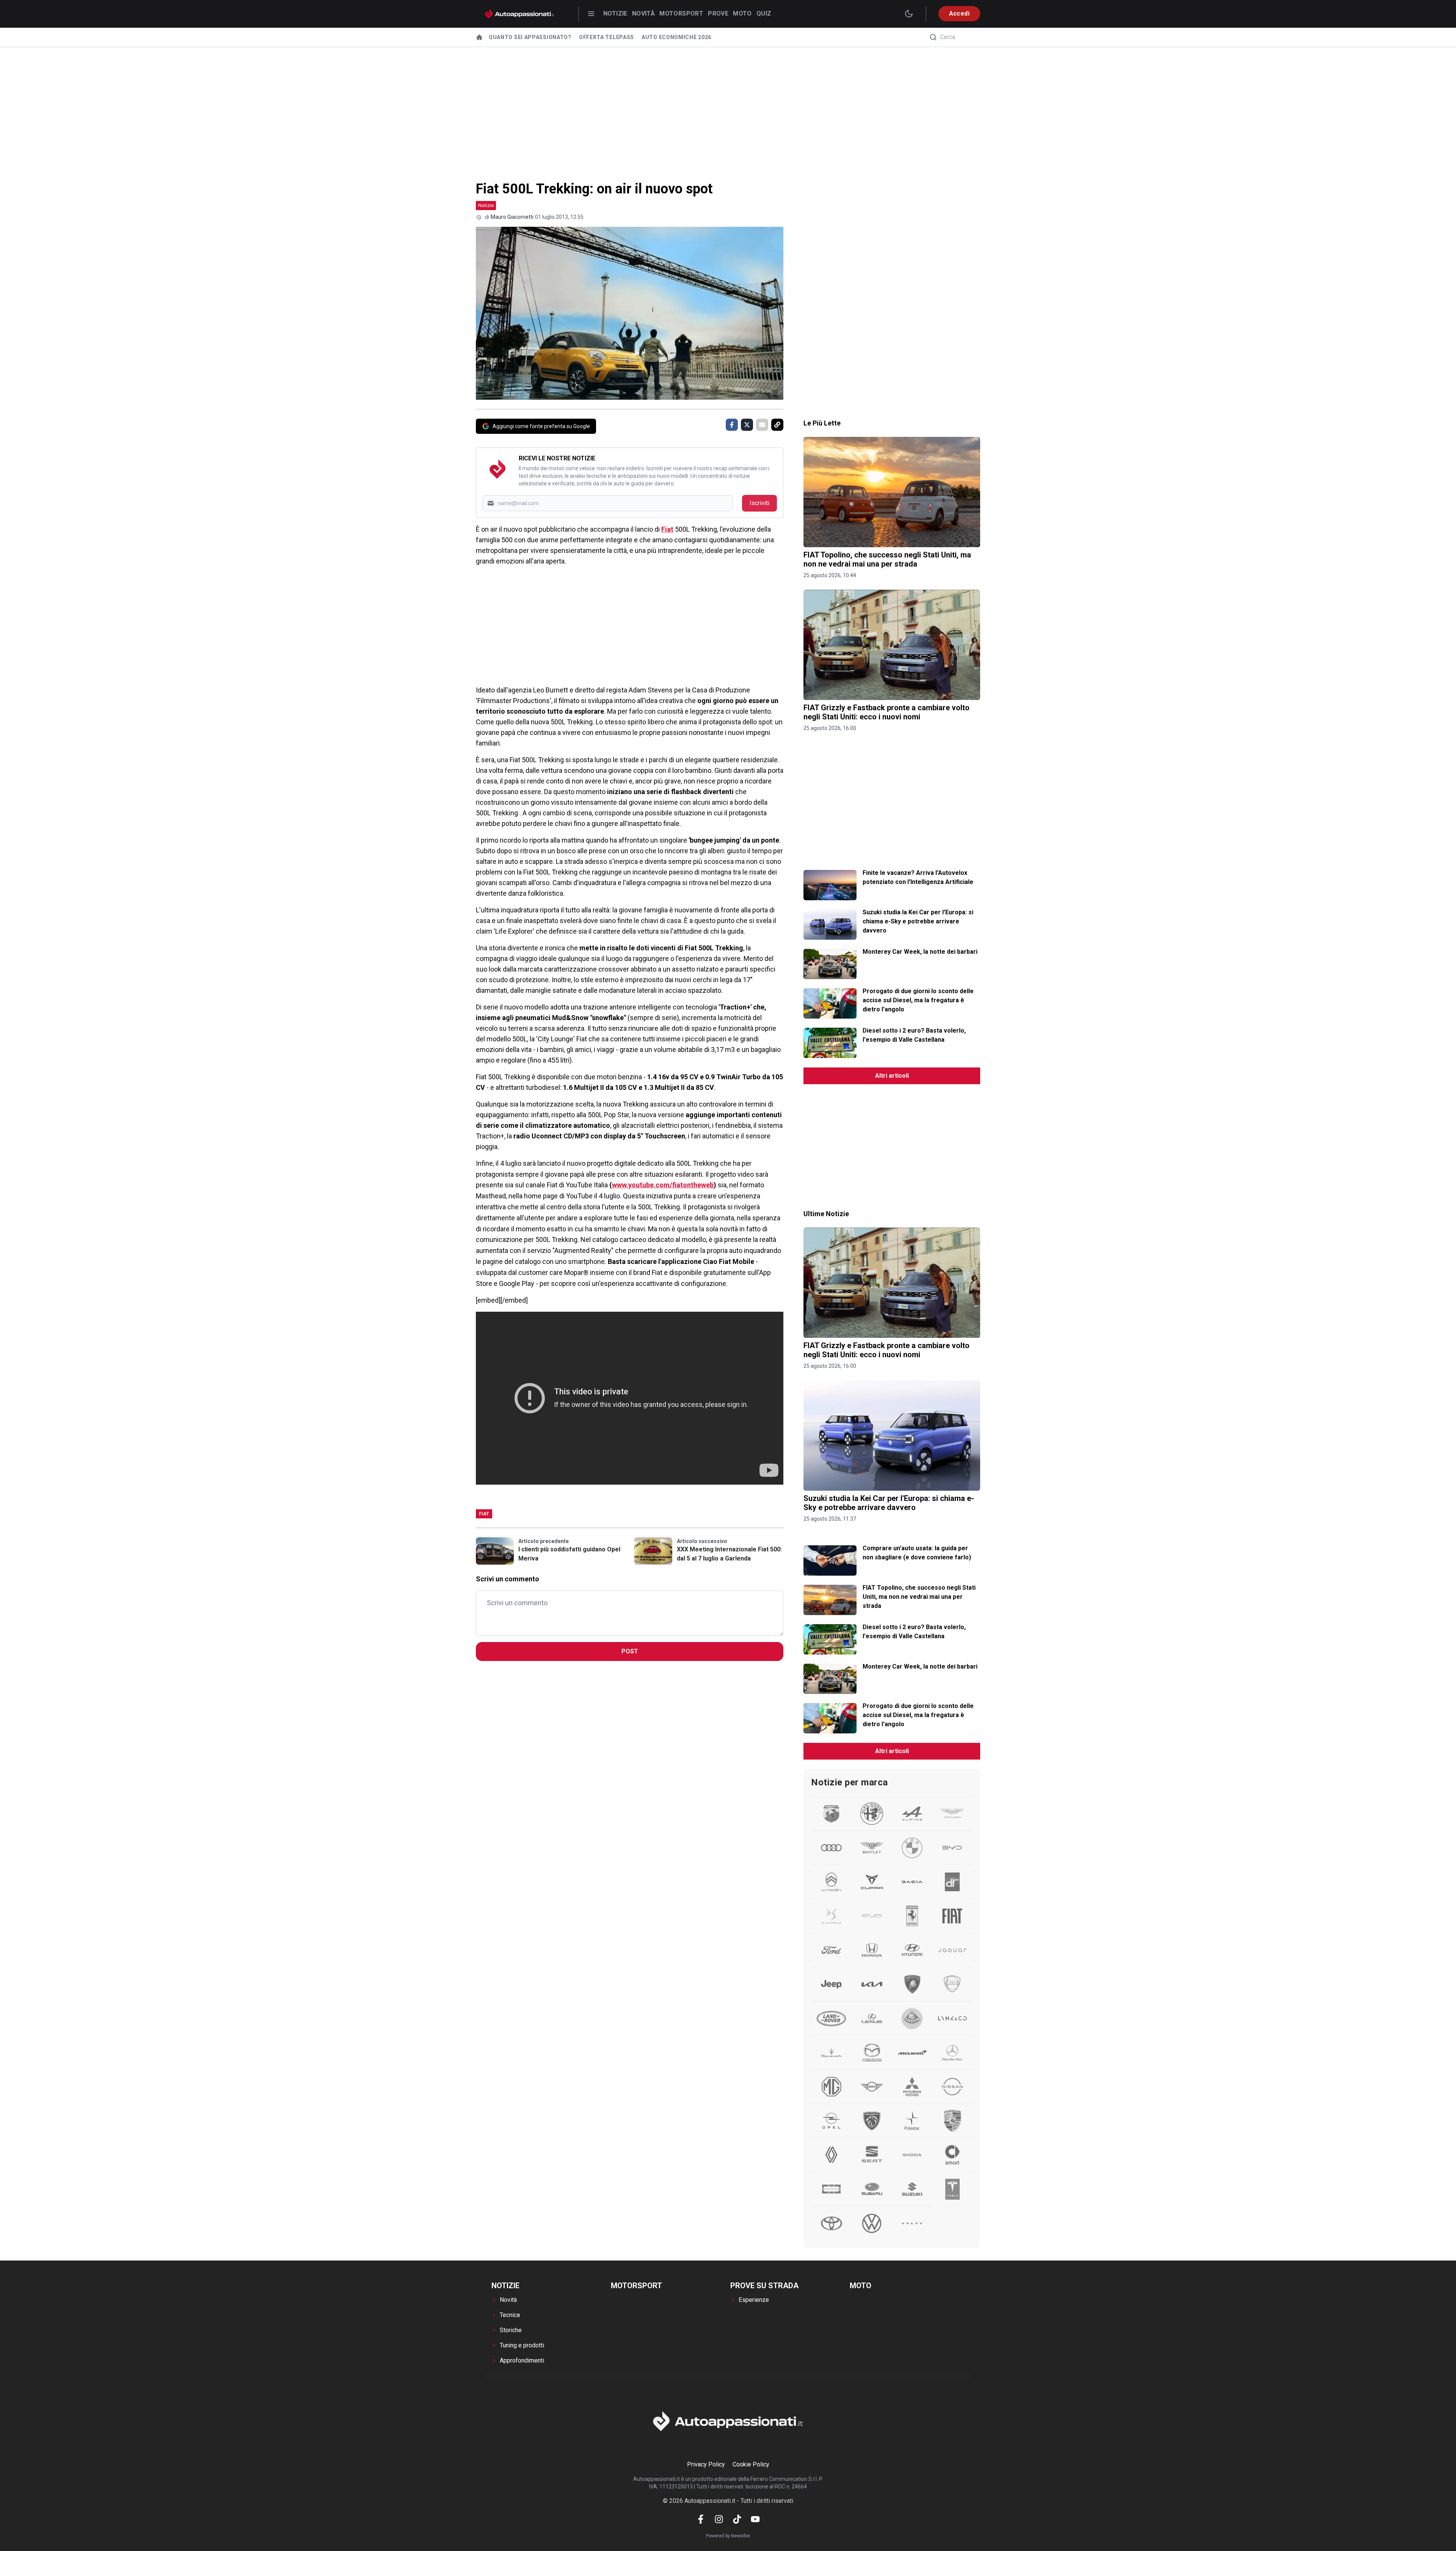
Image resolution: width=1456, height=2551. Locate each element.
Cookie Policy (751, 2464)
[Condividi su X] (747, 425)
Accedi (959, 13)
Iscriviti (759, 503)
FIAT (484, 1514)
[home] (479, 37)
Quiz (764, 13)
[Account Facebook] (701, 2519)
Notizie (615, 13)
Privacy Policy (706, 2464)
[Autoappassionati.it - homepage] (519, 14)
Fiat (667, 529)
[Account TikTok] (737, 2519)
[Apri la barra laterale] (591, 14)
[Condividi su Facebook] (732, 425)
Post (630, 1651)
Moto (742, 13)
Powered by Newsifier (728, 2536)
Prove (718, 13)
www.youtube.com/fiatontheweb (663, 1185)
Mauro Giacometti (512, 217)
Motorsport (681, 13)
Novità (643, 13)
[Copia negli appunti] (777, 425)
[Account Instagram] (719, 2519)
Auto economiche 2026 (676, 37)
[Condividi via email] (762, 425)
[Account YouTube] (755, 2519)
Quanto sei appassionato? (530, 37)
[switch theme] (909, 14)
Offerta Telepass (606, 37)
